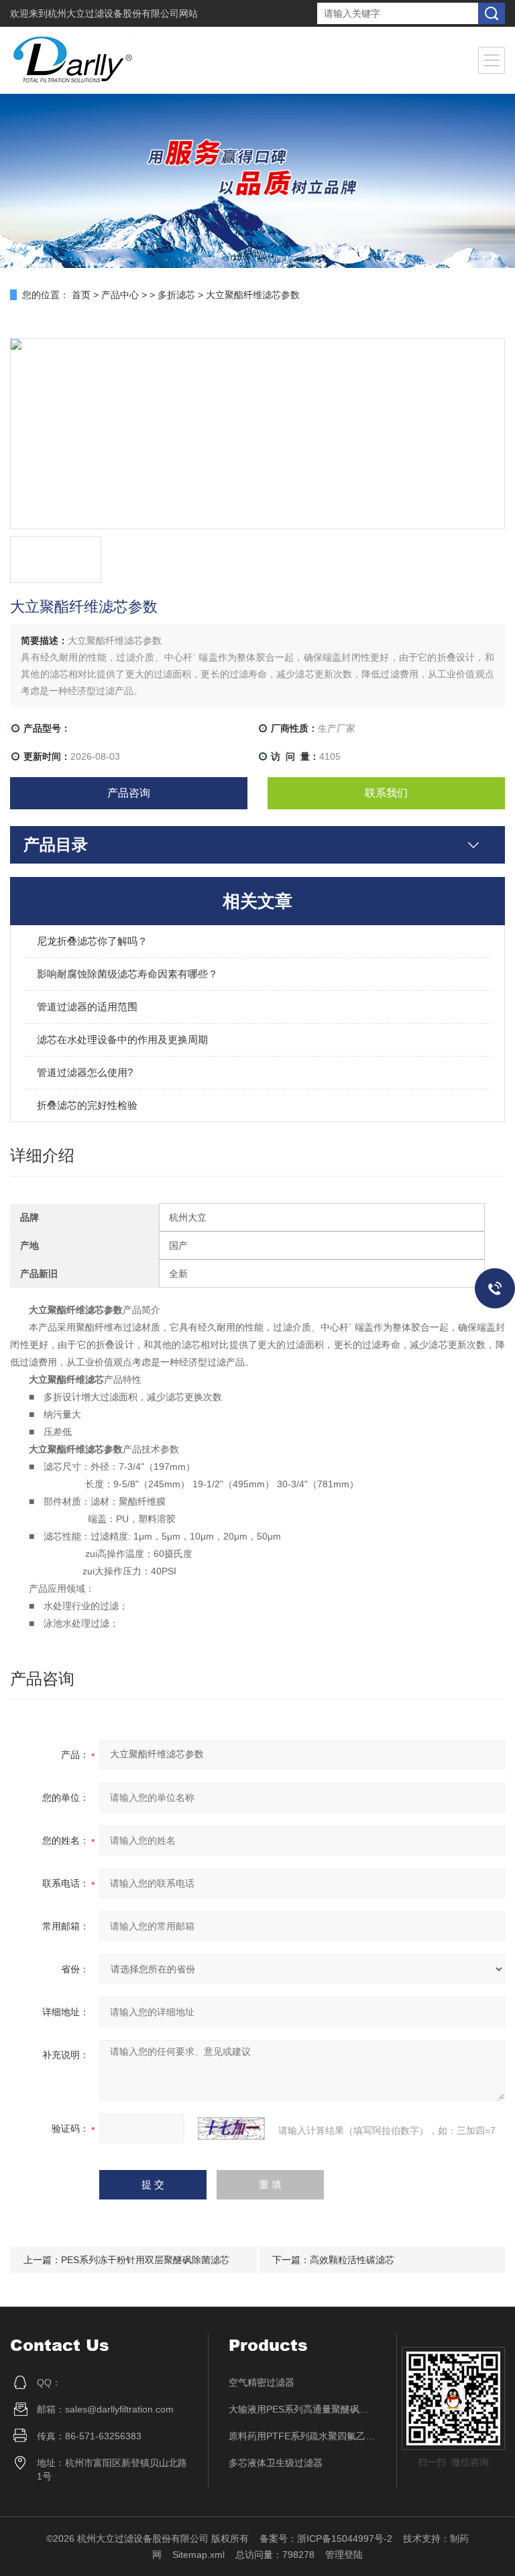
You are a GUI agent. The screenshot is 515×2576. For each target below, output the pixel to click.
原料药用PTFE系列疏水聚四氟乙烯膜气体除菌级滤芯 (303, 2436)
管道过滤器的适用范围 (87, 1007)
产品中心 (120, 295)
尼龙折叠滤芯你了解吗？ (92, 941)
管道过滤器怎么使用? (85, 1072)
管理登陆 (344, 2555)
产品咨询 (129, 793)
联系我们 (386, 793)
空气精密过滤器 (262, 2382)
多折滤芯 (176, 295)
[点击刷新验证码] (231, 2128)
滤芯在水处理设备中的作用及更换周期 (122, 1039)
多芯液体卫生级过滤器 (276, 2463)
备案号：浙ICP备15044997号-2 (326, 2538)
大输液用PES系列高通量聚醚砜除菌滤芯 (303, 2409)
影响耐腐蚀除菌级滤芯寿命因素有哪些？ (127, 974)
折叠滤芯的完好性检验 (87, 1105)
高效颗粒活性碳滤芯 (352, 2260)
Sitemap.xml (198, 2555)
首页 (81, 295)
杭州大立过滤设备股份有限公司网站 (123, 13)
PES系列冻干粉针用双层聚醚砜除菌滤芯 (145, 2260)
